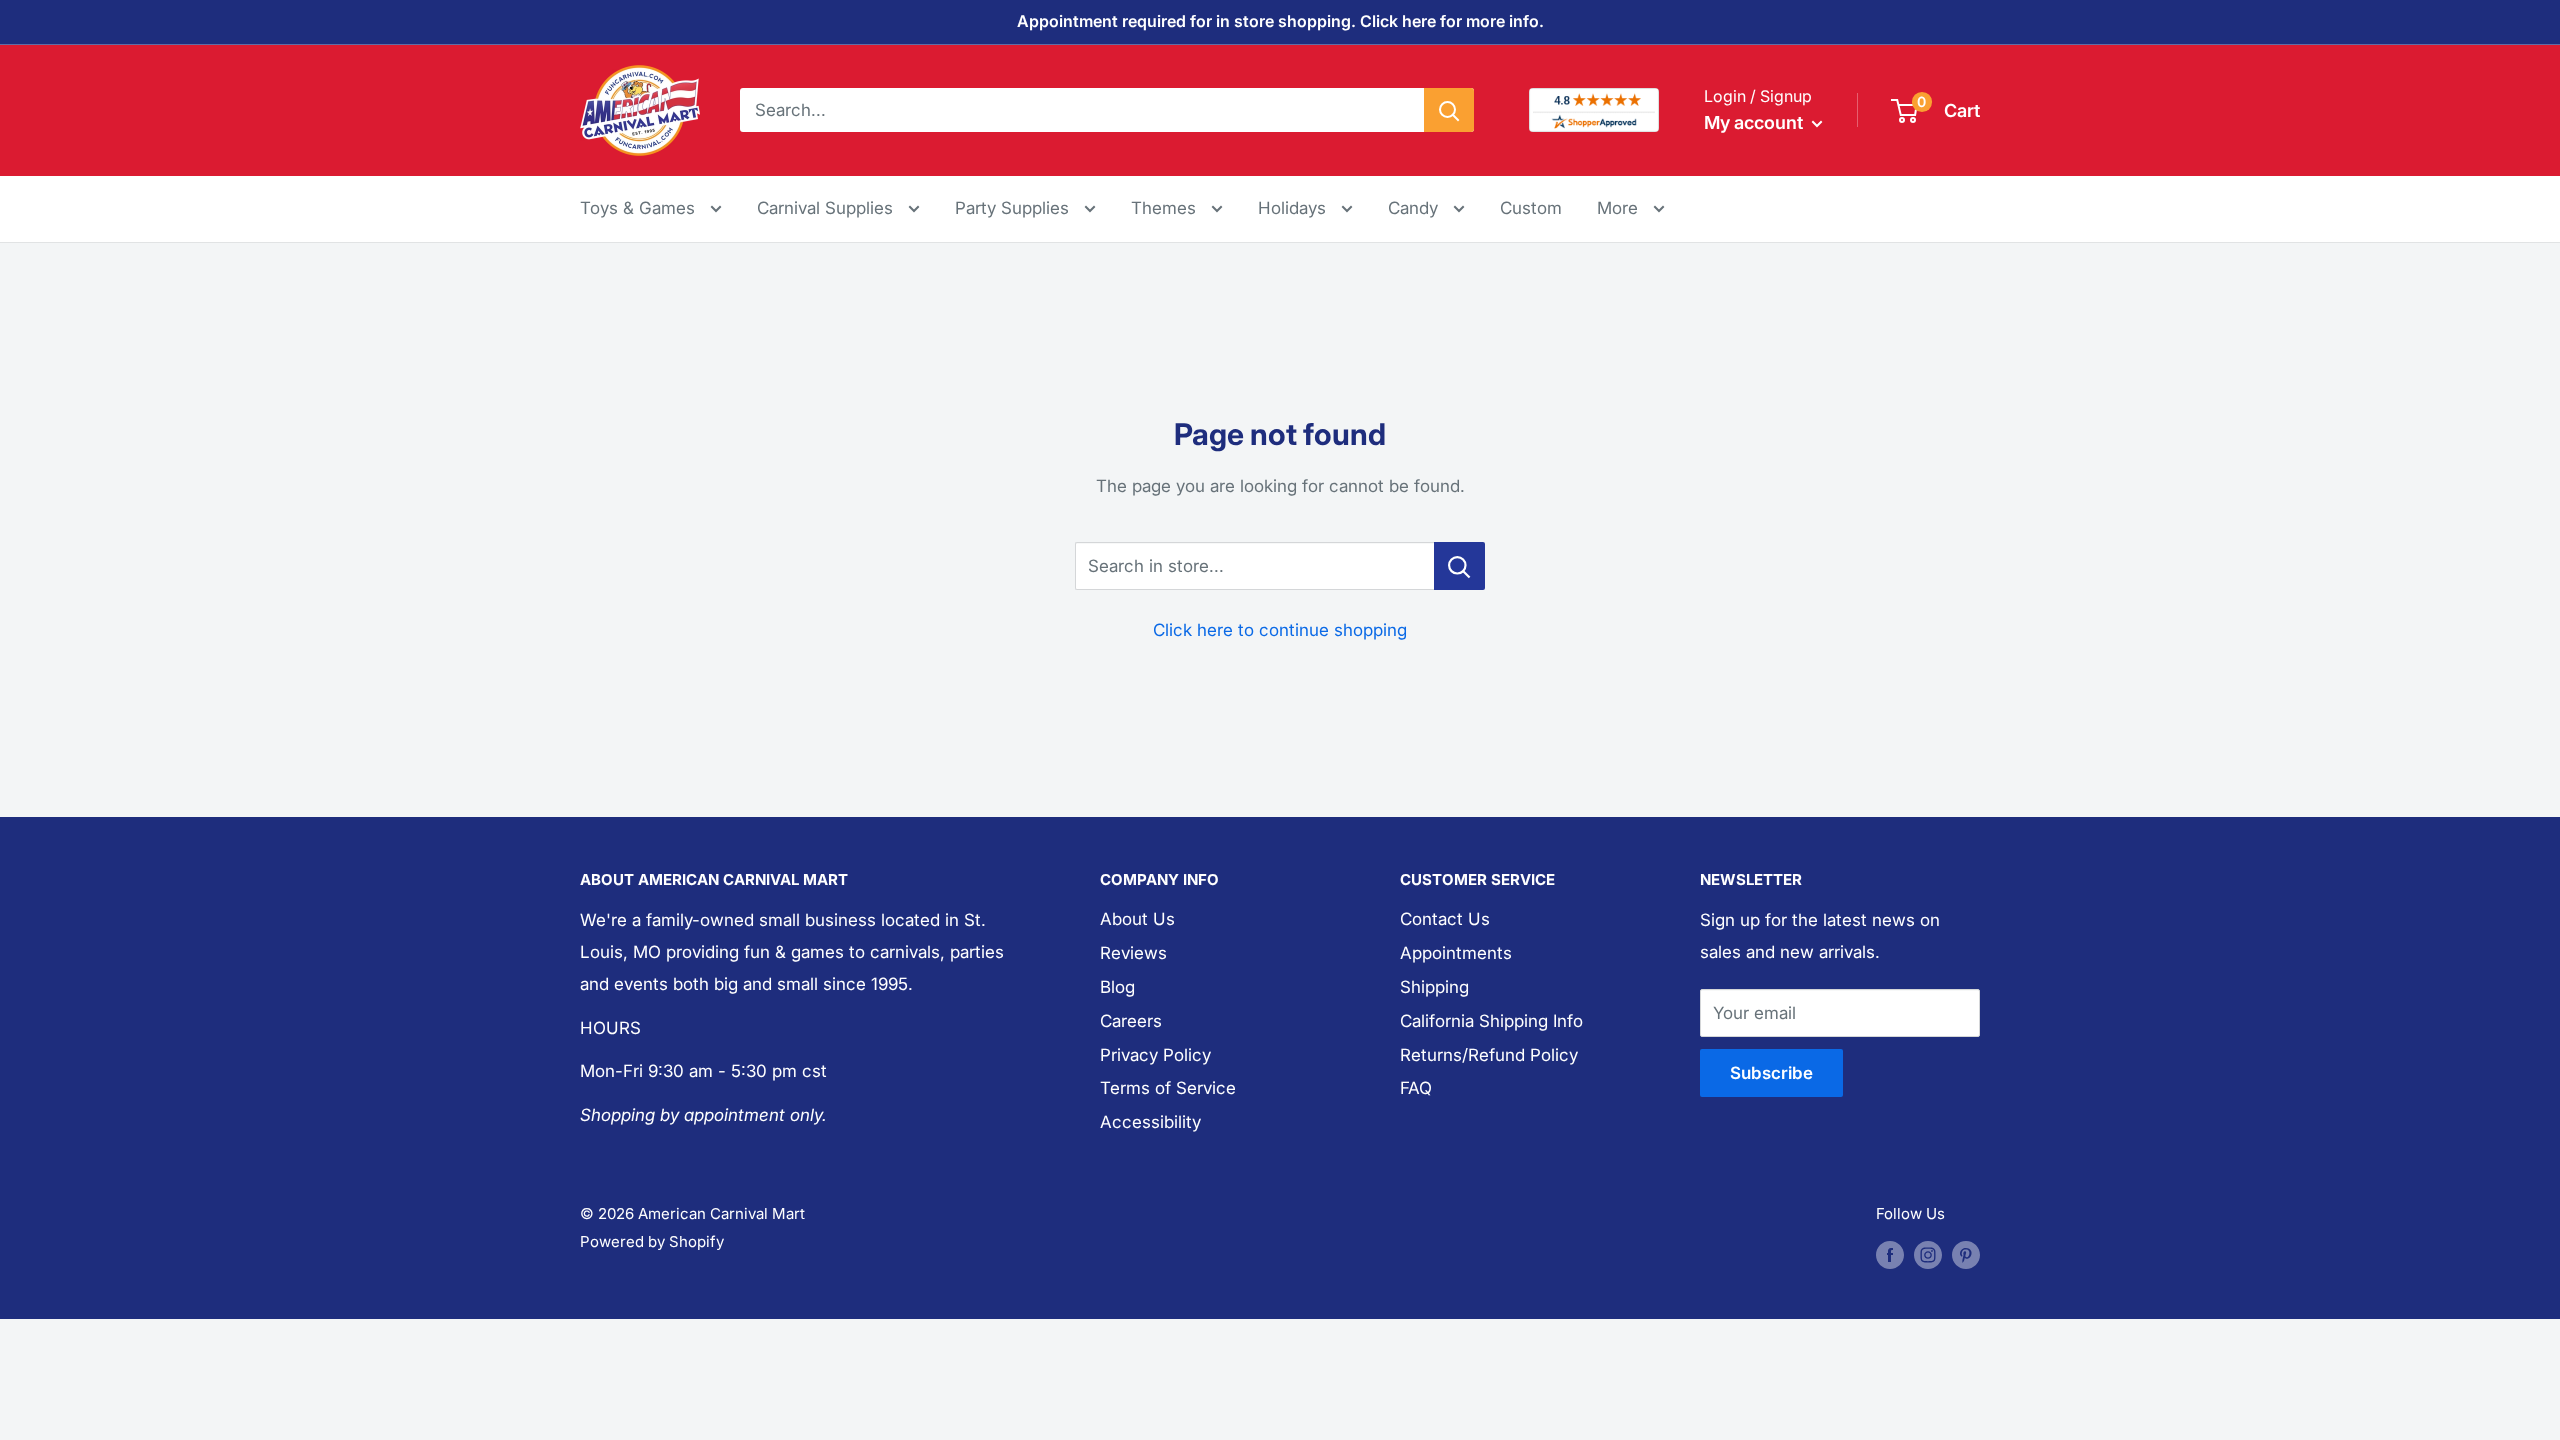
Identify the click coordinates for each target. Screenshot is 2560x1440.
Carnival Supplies (827, 208)
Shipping (1434, 987)
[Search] (1449, 110)
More (1631, 207)
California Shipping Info (1491, 1021)
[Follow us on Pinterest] (1966, 1254)
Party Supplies (1014, 208)
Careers (1131, 1021)
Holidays (1294, 208)
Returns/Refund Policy (1489, 1055)
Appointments (1456, 953)
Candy (1415, 208)
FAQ (1416, 1088)
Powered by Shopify (652, 1241)
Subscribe (1771, 1073)
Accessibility (1150, 1122)
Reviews (1133, 953)
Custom (1531, 208)
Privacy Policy (1155, 1055)
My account (1755, 122)
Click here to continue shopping (1280, 630)
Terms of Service (1168, 1088)
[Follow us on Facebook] (1890, 1254)
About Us (1137, 919)
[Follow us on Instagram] (1928, 1254)
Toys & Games (640, 208)
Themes (1166, 208)
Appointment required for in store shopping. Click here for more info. (1280, 21)
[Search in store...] (1459, 566)
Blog (1117, 987)
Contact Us (1445, 919)
